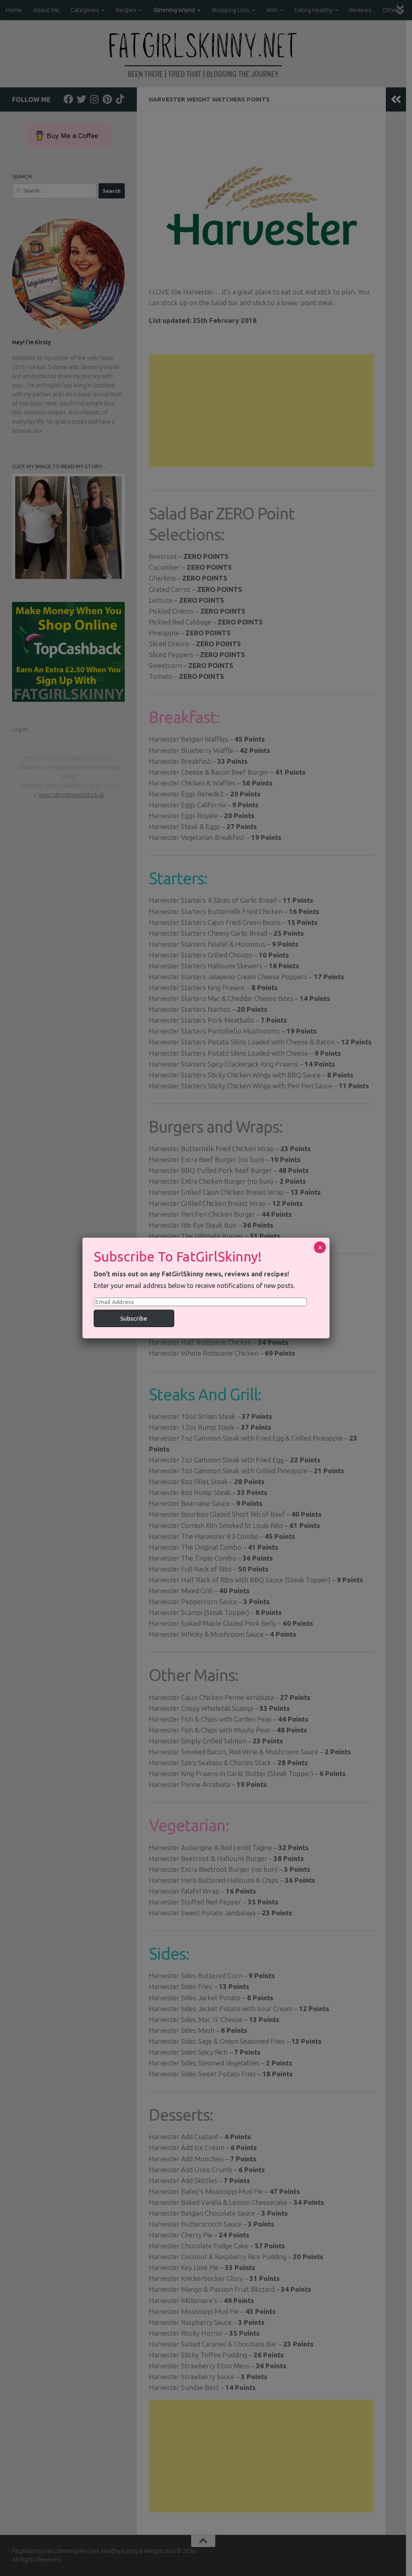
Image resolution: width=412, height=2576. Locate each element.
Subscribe (134, 1318)
